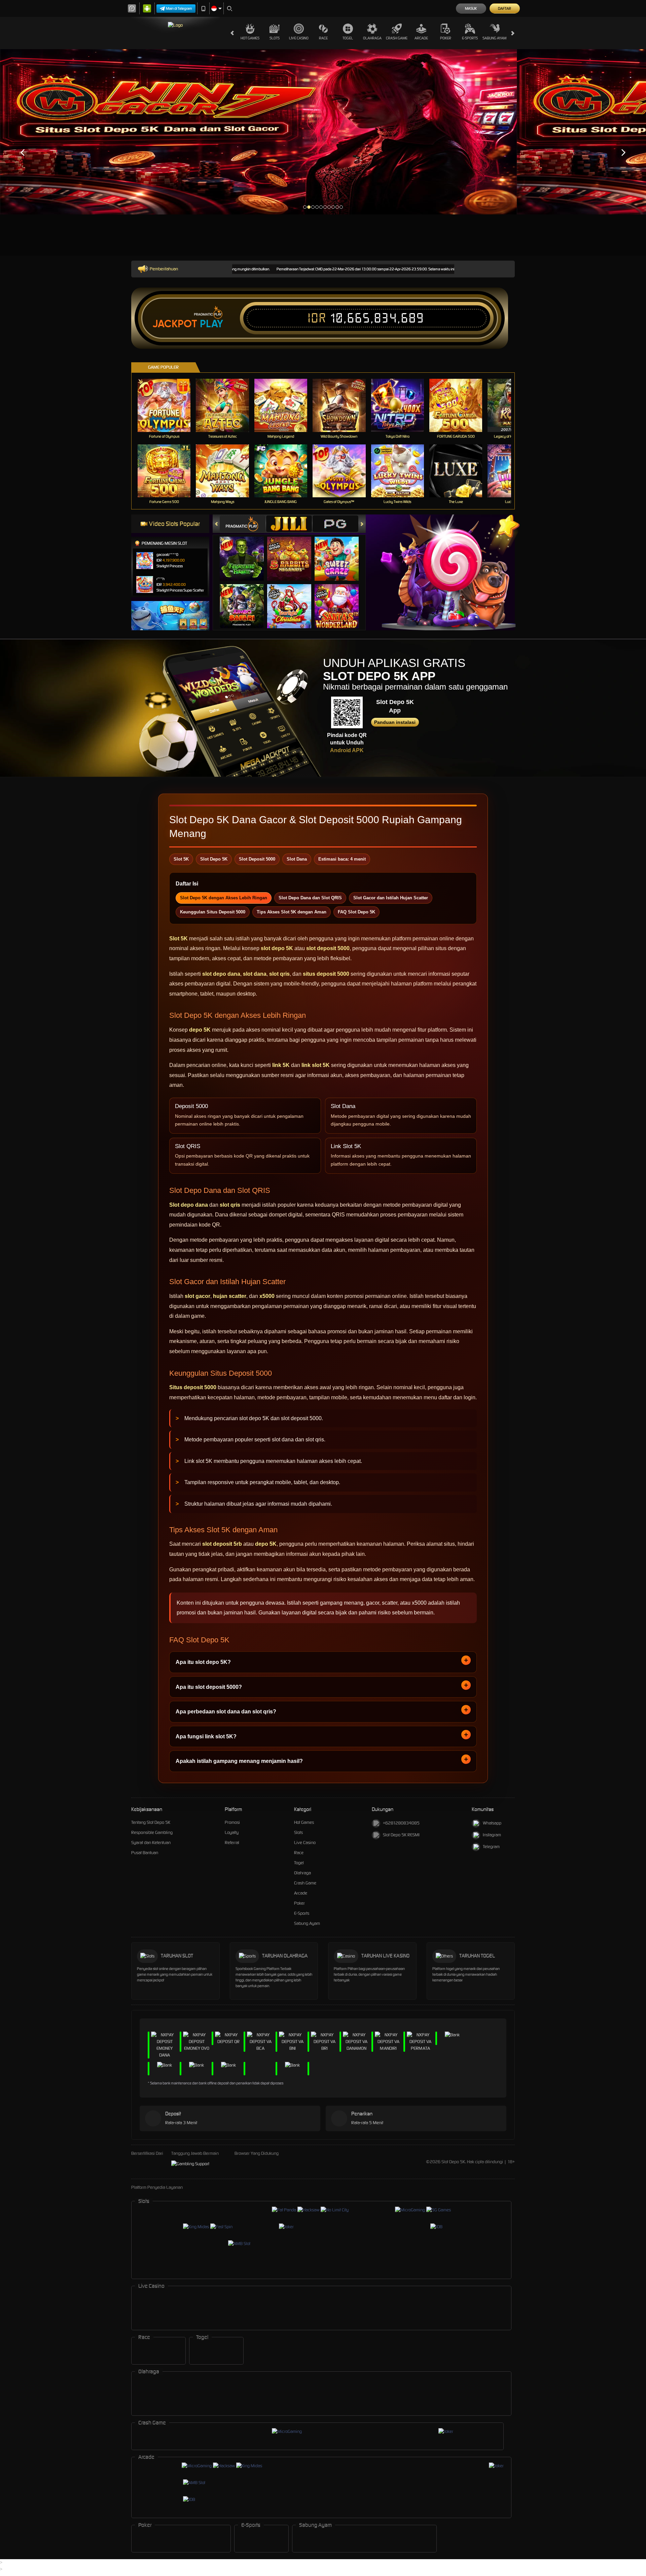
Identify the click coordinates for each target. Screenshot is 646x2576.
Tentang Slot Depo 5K (151, 1822)
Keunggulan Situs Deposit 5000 (213, 912)
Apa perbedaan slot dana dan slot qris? (226, 1712)
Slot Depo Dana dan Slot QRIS (310, 898)
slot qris (279, 974)
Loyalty (232, 1832)
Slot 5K (178, 939)
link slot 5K (316, 1065)
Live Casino (299, 38)
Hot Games (250, 38)
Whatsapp (492, 1823)
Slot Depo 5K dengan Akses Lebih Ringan (224, 898)
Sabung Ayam (494, 38)
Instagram (492, 1835)
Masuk (471, 8)
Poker (446, 38)
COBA (246, 552)
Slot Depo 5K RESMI (401, 1835)
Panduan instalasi (395, 722)
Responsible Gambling (152, 1832)
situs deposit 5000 (326, 974)
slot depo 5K (277, 948)
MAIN (168, 405)
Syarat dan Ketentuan (151, 1843)
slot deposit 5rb (222, 1544)
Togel (348, 38)
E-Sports (470, 38)
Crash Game (397, 38)
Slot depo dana (189, 1205)
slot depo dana (221, 974)
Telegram (491, 1847)
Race (323, 38)
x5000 (267, 1296)
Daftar (505, 8)
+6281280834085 (401, 1823)
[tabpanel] (258, 132)
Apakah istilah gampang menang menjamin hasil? (239, 1761)
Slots (275, 38)
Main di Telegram (179, 8)
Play (211, 324)
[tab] (243, 524)
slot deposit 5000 (328, 948)
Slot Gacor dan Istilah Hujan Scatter (391, 898)
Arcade (421, 38)
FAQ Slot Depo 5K (356, 912)
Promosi (232, 1822)
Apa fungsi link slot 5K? (206, 1736)
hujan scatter (230, 1296)
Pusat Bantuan (145, 1853)
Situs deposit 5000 (193, 1387)
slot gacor (198, 1296)
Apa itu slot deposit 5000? (209, 1687)
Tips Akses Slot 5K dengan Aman (292, 912)
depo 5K (200, 1030)
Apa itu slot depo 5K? (203, 1662)
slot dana (255, 974)
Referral (232, 1843)
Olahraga (372, 38)
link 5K (281, 1065)
